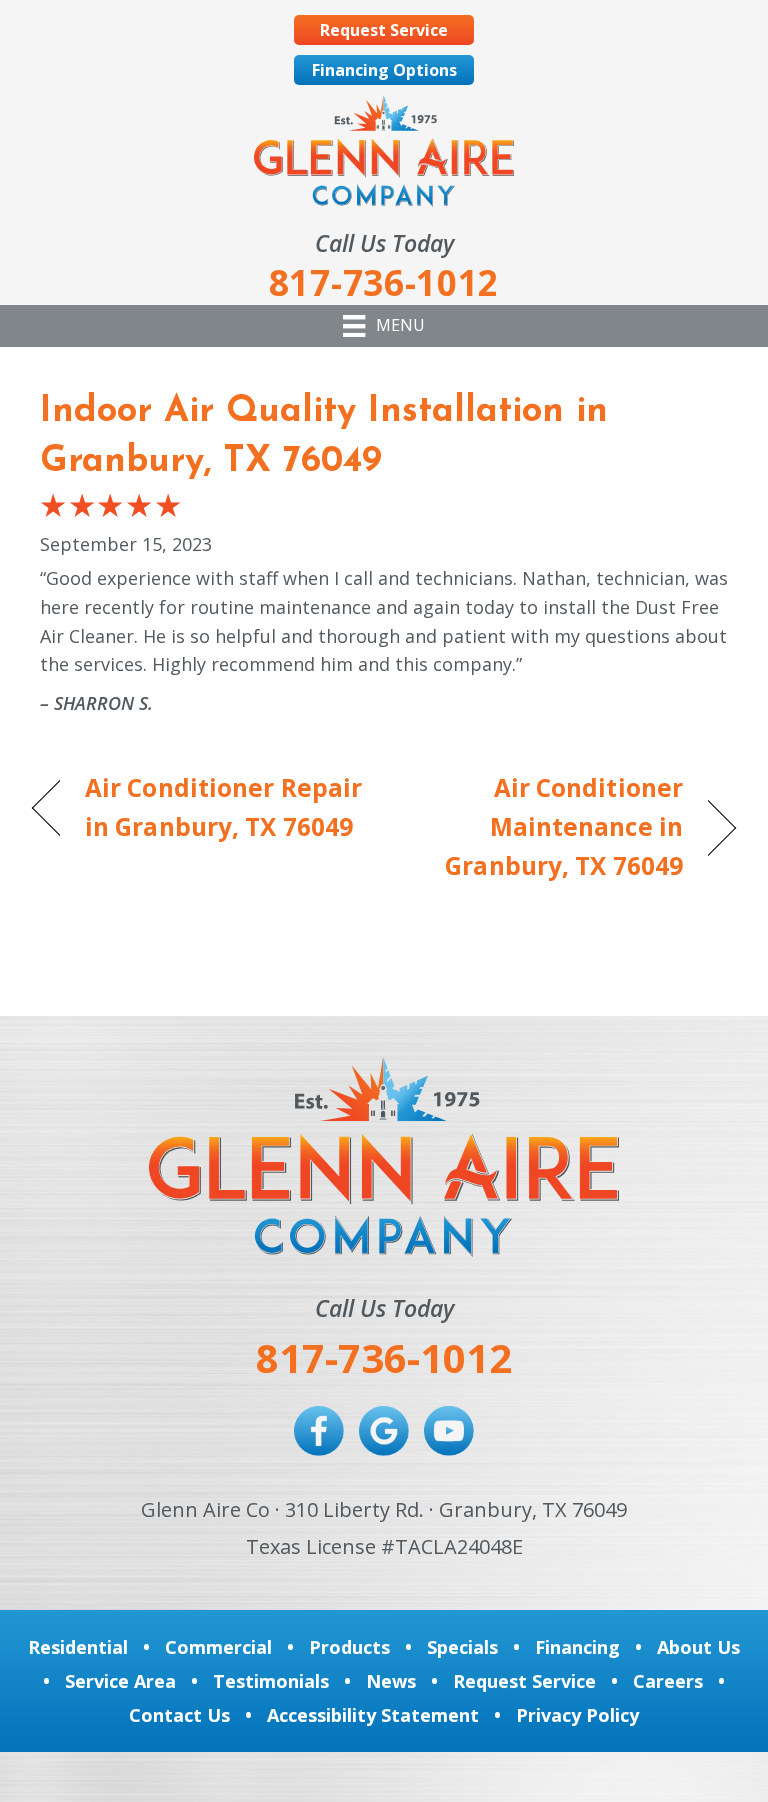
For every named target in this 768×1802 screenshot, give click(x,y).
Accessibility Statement (373, 1715)
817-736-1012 (384, 1357)
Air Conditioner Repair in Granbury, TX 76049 (223, 807)
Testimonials (271, 1681)
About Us (698, 1647)
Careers (668, 1681)
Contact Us (179, 1715)
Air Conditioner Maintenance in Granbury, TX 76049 (544, 826)
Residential (78, 1647)
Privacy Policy (577, 1715)
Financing (577, 1647)
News (391, 1681)
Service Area (120, 1681)
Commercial (218, 1647)
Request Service (524, 1681)
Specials (462, 1647)
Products (349, 1647)
